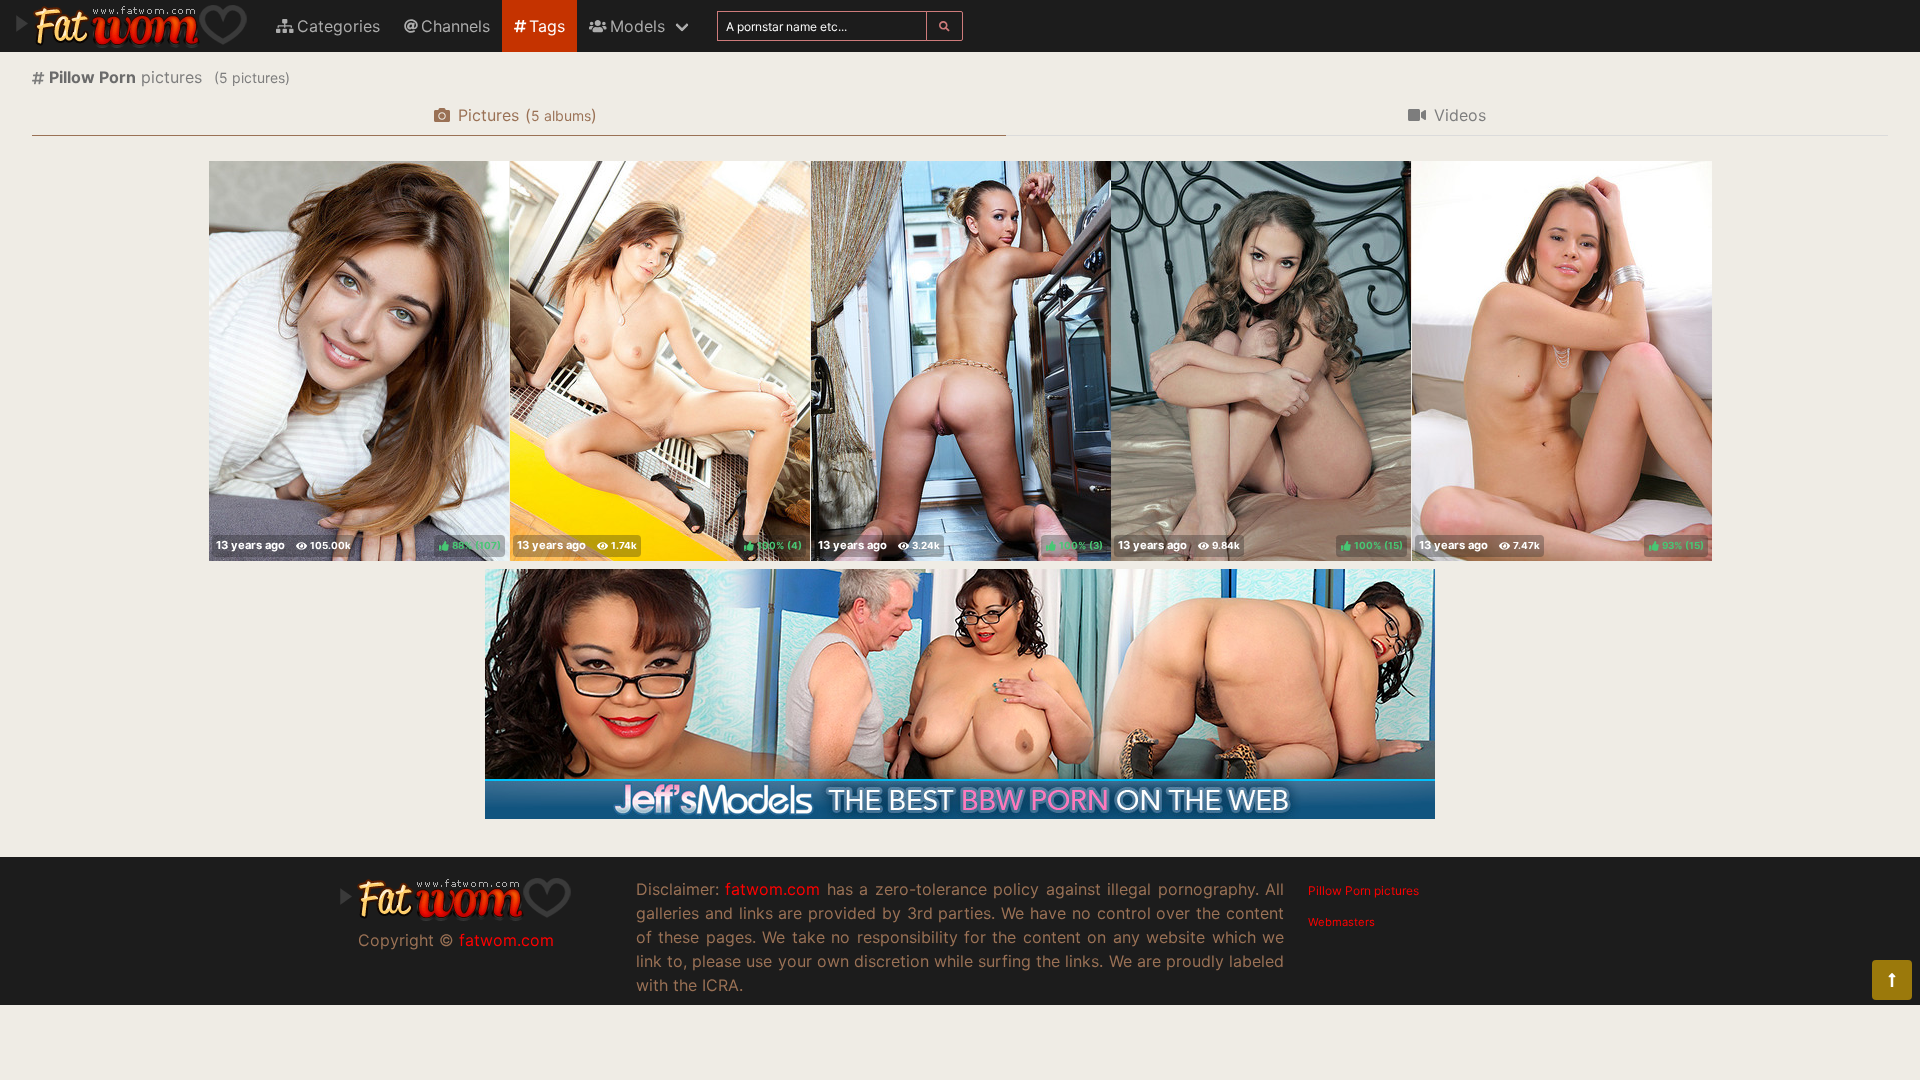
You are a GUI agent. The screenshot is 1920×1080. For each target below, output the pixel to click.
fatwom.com (506, 940)
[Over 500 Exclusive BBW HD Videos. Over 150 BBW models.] (960, 813)
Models (637, 26)
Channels (455, 26)
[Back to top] (1892, 980)
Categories (338, 26)
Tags (547, 26)
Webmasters (1341, 922)
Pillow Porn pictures (1363, 890)
